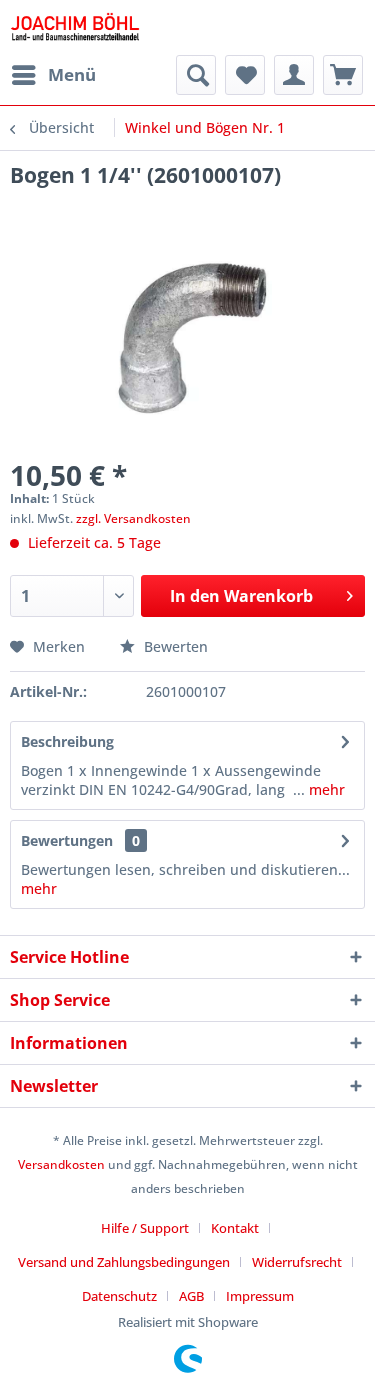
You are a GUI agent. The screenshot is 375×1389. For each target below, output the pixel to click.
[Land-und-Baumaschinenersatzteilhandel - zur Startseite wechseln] (75, 27)
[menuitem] (53, 75)
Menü (72, 74)
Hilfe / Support (145, 1228)
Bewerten (174, 646)
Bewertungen (67, 840)
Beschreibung (67, 741)
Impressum (260, 1296)
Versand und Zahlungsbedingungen (124, 1262)
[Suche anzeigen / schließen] (196, 75)
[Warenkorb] (343, 75)
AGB (191, 1296)
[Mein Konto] (294, 75)
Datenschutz (119, 1296)
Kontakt (235, 1228)
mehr (325, 789)
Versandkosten (61, 1164)
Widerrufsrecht (297, 1262)
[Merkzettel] (245, 75)
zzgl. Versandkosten (133, 518)
